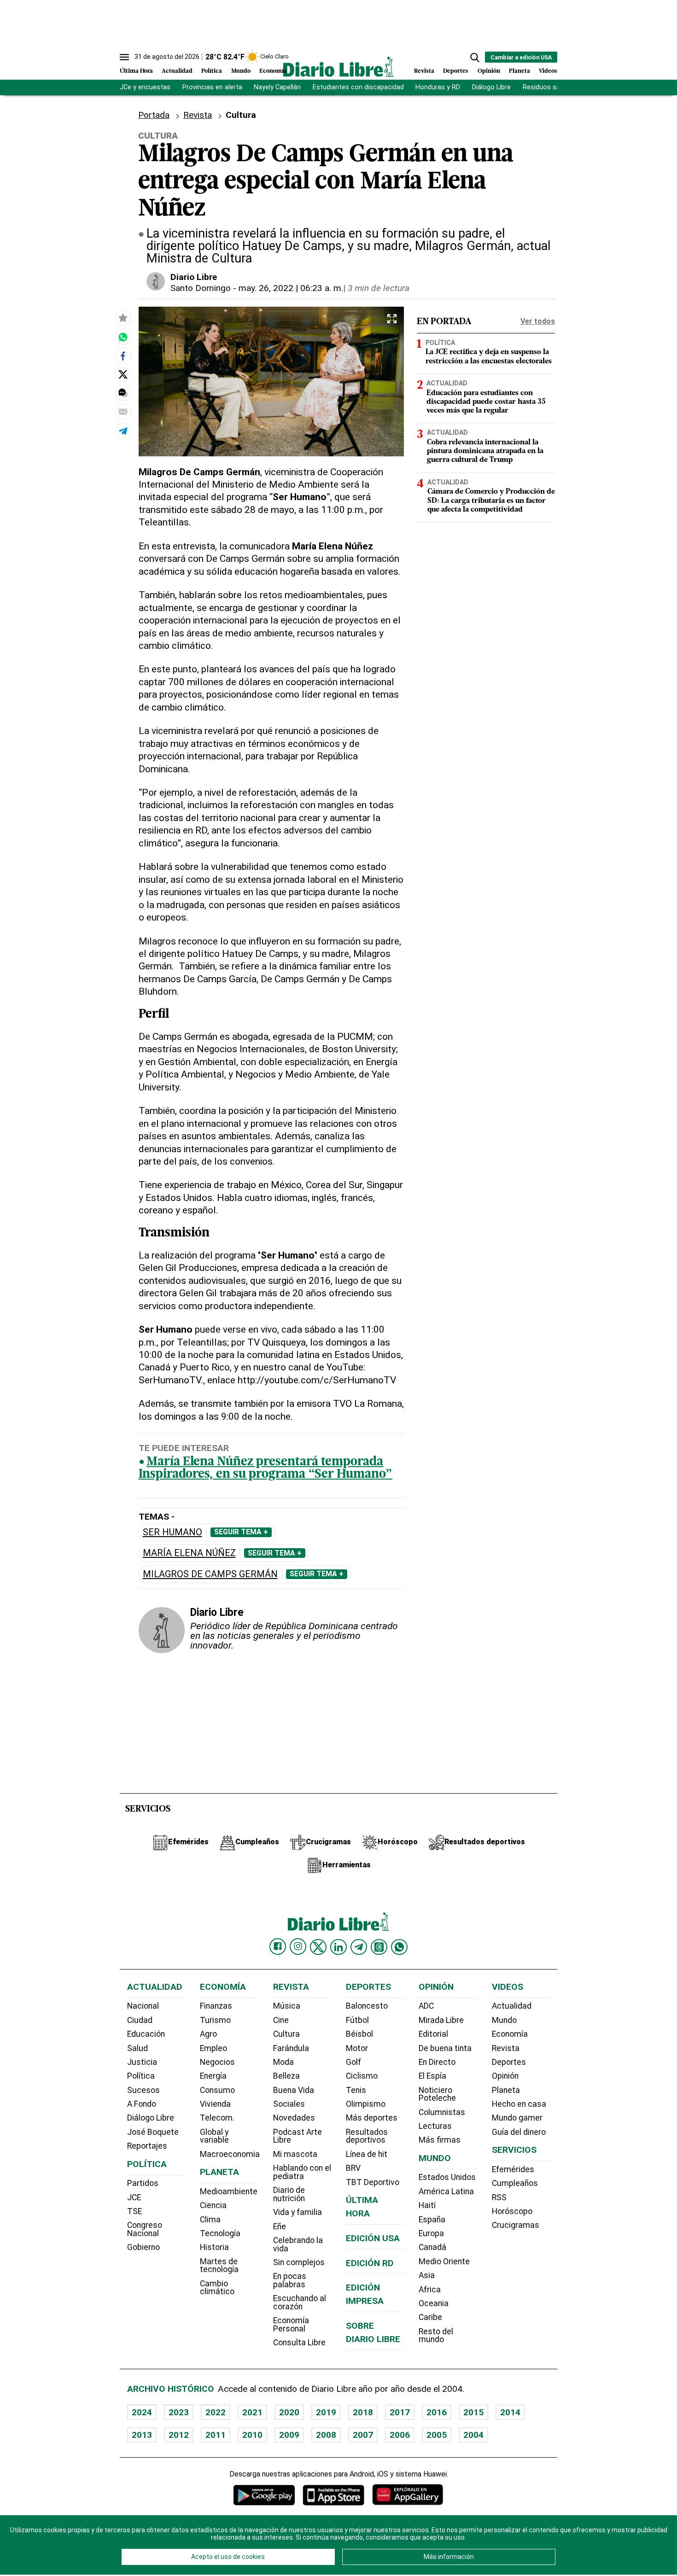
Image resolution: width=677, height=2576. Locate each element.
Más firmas (440, 2140)
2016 (437, 2412)
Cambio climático (217, 2288)
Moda (283, 2062)
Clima (210, 2220)
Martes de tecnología (219, 2266)
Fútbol (357, 2020)
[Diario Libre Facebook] (278, 1947)
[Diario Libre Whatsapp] (399, 1947)
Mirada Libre (441, 2020)
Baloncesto (367, 2006)
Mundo (241, 71)
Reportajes (147, 2146)
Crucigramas (516, 2225)
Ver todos (538, 321)
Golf (353, 2062)
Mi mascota (295, 2154)
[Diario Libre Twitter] (318, 1947)
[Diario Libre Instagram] (298, 1947)
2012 (179, 2435)
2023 (179, 2412)
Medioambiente (229, 2191)
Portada (154, 115)
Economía (273, 71)
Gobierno (143, 2247)
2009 (289, 2435)
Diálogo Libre (491, 87)
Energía (213, 2076)
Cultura (286, 2034)
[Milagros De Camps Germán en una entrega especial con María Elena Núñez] (123, 337)
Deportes (456, 71)
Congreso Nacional (145, 2229)
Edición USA (373, 2238)
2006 (400, 2435)
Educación (146, 2034)
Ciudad (140, 2020)
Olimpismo (366, 2104)
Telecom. (217, 2118)
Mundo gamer (517, 2118)
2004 (473, 2435)
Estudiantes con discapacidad (358, 87)
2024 (142, 2412)
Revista (424, 71)
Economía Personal (291, 2325)
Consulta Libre (299, 2343)
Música (287, 2006)
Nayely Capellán (277, 87)
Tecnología (220, 2233)
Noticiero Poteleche (437, 2094)
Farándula (291, 2048)
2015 (473, 2412)
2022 (216, 2412)
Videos (548, 71)
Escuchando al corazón (300, 2302)
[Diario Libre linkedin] (338, 1947)
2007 (363, 2435)
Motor (357, 2048)
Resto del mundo (436, 2336)
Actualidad (177, 71)
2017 (400, 2412)
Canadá (432, 2247)
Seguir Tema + (241, 1532)
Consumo (217, 2090)
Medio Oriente (444, 2261)
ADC (426, 2006)
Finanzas (216, 2006)
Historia (214, 2247)
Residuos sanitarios (553, 87)
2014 (510, 2412)
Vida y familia (298, 2212)
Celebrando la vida (298, 2244)
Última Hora (136, 71)
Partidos (143, 2183)
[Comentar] (123, 393)
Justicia (142, 2062)
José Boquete (153, 2132)
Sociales (289, 2104)
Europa (431, 2233)
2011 (216, 2435)
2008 (326, 2435)
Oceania (434, 2303)
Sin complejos (299, 2262)
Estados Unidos (447, 2177)
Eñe (280, 2226)
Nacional (143, 2006)
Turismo (215, 2020)
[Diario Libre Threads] (379, 1947)
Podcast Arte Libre (298, 2136)
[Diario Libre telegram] (359, 1947)
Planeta (519, 71)
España (432, 2220)
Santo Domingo (201, 288)
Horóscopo (512, 2211)
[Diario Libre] (338, 67)
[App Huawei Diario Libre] (408, 2495)
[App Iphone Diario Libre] (333, 2495)
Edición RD (370, 2263)
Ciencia (213, 2205)
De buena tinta (445, 2048)
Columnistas (442, 2112)
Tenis (356, 2090)
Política (212, 71)
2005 (437, 2435)
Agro (208, 2034)
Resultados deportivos (367, 2136)
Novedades (294, 2118)
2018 (363, 2412)
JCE (134, 2197)
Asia (427, 2275)
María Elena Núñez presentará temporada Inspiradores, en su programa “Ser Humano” (266, 1469)
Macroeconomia (230, 2154)
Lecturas (435, 2126)
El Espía (432, 2076)
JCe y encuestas (145, 87)
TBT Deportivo (373, 2182)
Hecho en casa (519, 2104)
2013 (142, 2435)
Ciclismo (362, 2076)
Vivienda (215, 2104)
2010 (252, 2435)
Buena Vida (294, 2090)
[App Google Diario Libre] (264, 2495)
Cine (281, 2020)
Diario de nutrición (289, 2194)
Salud (137, 2048)
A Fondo (142, 2104)
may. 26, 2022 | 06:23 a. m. (291, 288)
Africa (430, 2290)
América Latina (446, 2191)
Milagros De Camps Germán (210, 1574)
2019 (326, 2412)
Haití (427, 2205)
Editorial (433, 2034)
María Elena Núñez (189, 1553)
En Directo (437, 2062)
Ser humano (172, 1532)
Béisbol (359, 2034)
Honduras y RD (438, 87)
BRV (353, 2168)
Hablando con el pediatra (302, 2172)
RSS (499, 2197)
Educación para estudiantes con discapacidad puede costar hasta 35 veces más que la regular (486, 402)
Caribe (430, 2317)
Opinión (489, 71)
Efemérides (513, 2169)
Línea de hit (367, 2154)
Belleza (286, 2076)
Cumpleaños (515, 2183)
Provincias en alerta (212, 87)
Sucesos (143, 2090)
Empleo (213, 2048)
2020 (289, 2412)
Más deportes (372, 2118)
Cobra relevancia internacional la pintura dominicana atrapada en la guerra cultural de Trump (485, 452)
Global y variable (214, 2136)
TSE (134, 2211)
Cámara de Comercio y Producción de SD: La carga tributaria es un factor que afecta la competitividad (491, 501)
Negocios (217, 2062)
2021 (252, 2412)
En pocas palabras (290, 2280)
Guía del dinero (519, 2132)
